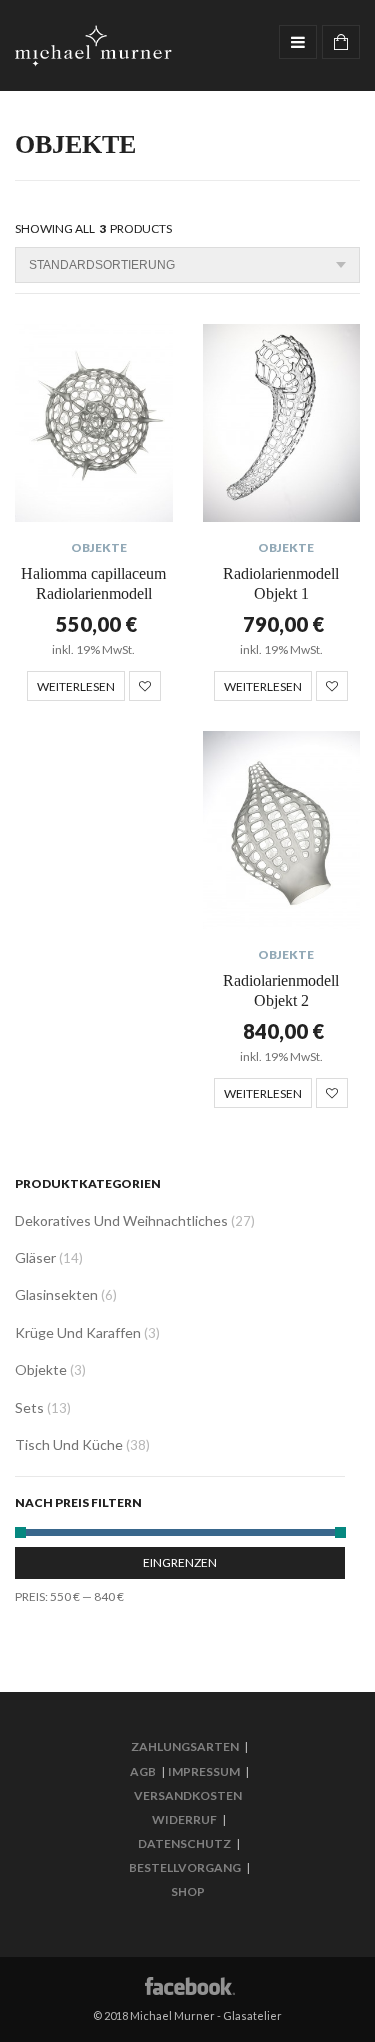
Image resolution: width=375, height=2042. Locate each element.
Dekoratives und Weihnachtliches (121, 1220)
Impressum (204, 1771)
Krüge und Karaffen (78, 1332)
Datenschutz (184, 1843)
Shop (188, 1891)
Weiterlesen (76, 686)
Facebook (188, 1984)
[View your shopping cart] (341, 42)
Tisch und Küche (69, 1444)
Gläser (35, 1257)
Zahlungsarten (185, 1746)
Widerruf (184, 1819)
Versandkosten (188, 1795)
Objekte (99, 547)
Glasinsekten (56, 1294)
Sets (29, 1407)
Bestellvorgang (185, 1867)
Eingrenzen (180, 1562)
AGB (143, 1771)
